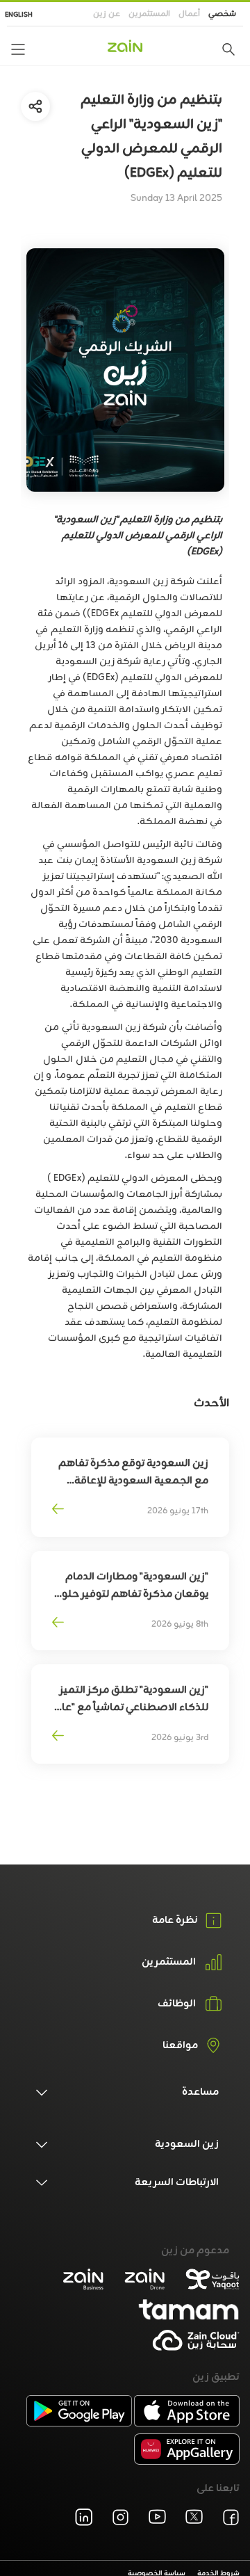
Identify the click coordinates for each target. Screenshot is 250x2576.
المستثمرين (149, 14)
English (19, 15)
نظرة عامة (175, 1921)
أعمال (189, 14)
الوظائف (177, 2004)
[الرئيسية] (125, 46)
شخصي (222, 14)
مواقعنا (180, 2046)
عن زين (107, 14)
